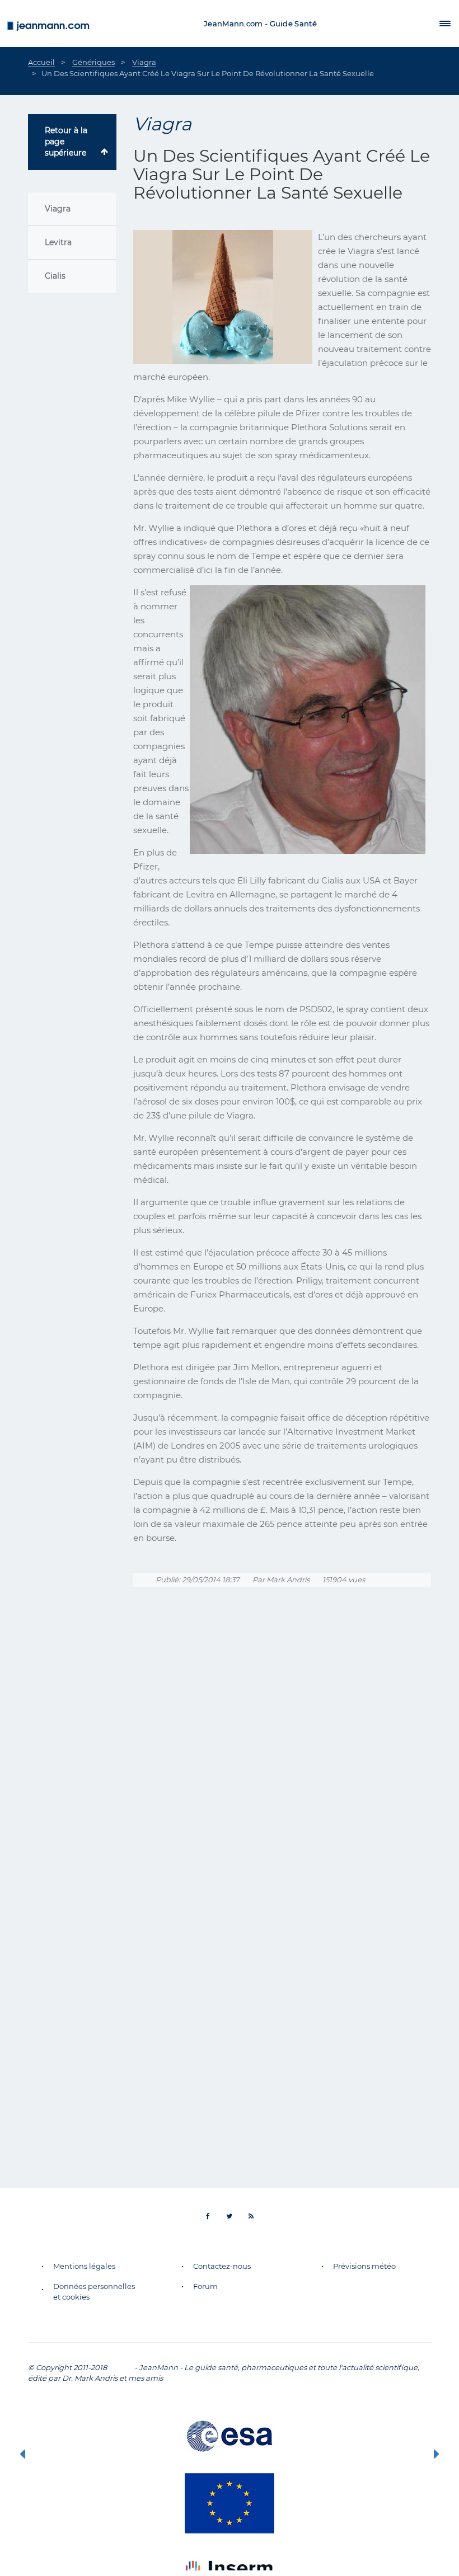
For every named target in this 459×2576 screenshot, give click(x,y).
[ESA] (230, 2436)
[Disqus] (282, 1755)
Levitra (58, 242)
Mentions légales (84, 2266)
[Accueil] (48, 23)
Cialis (55, 276)
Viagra (58, 209)
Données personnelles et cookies (94, 2291)
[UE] (230, 2503)
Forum (205, 2286)
